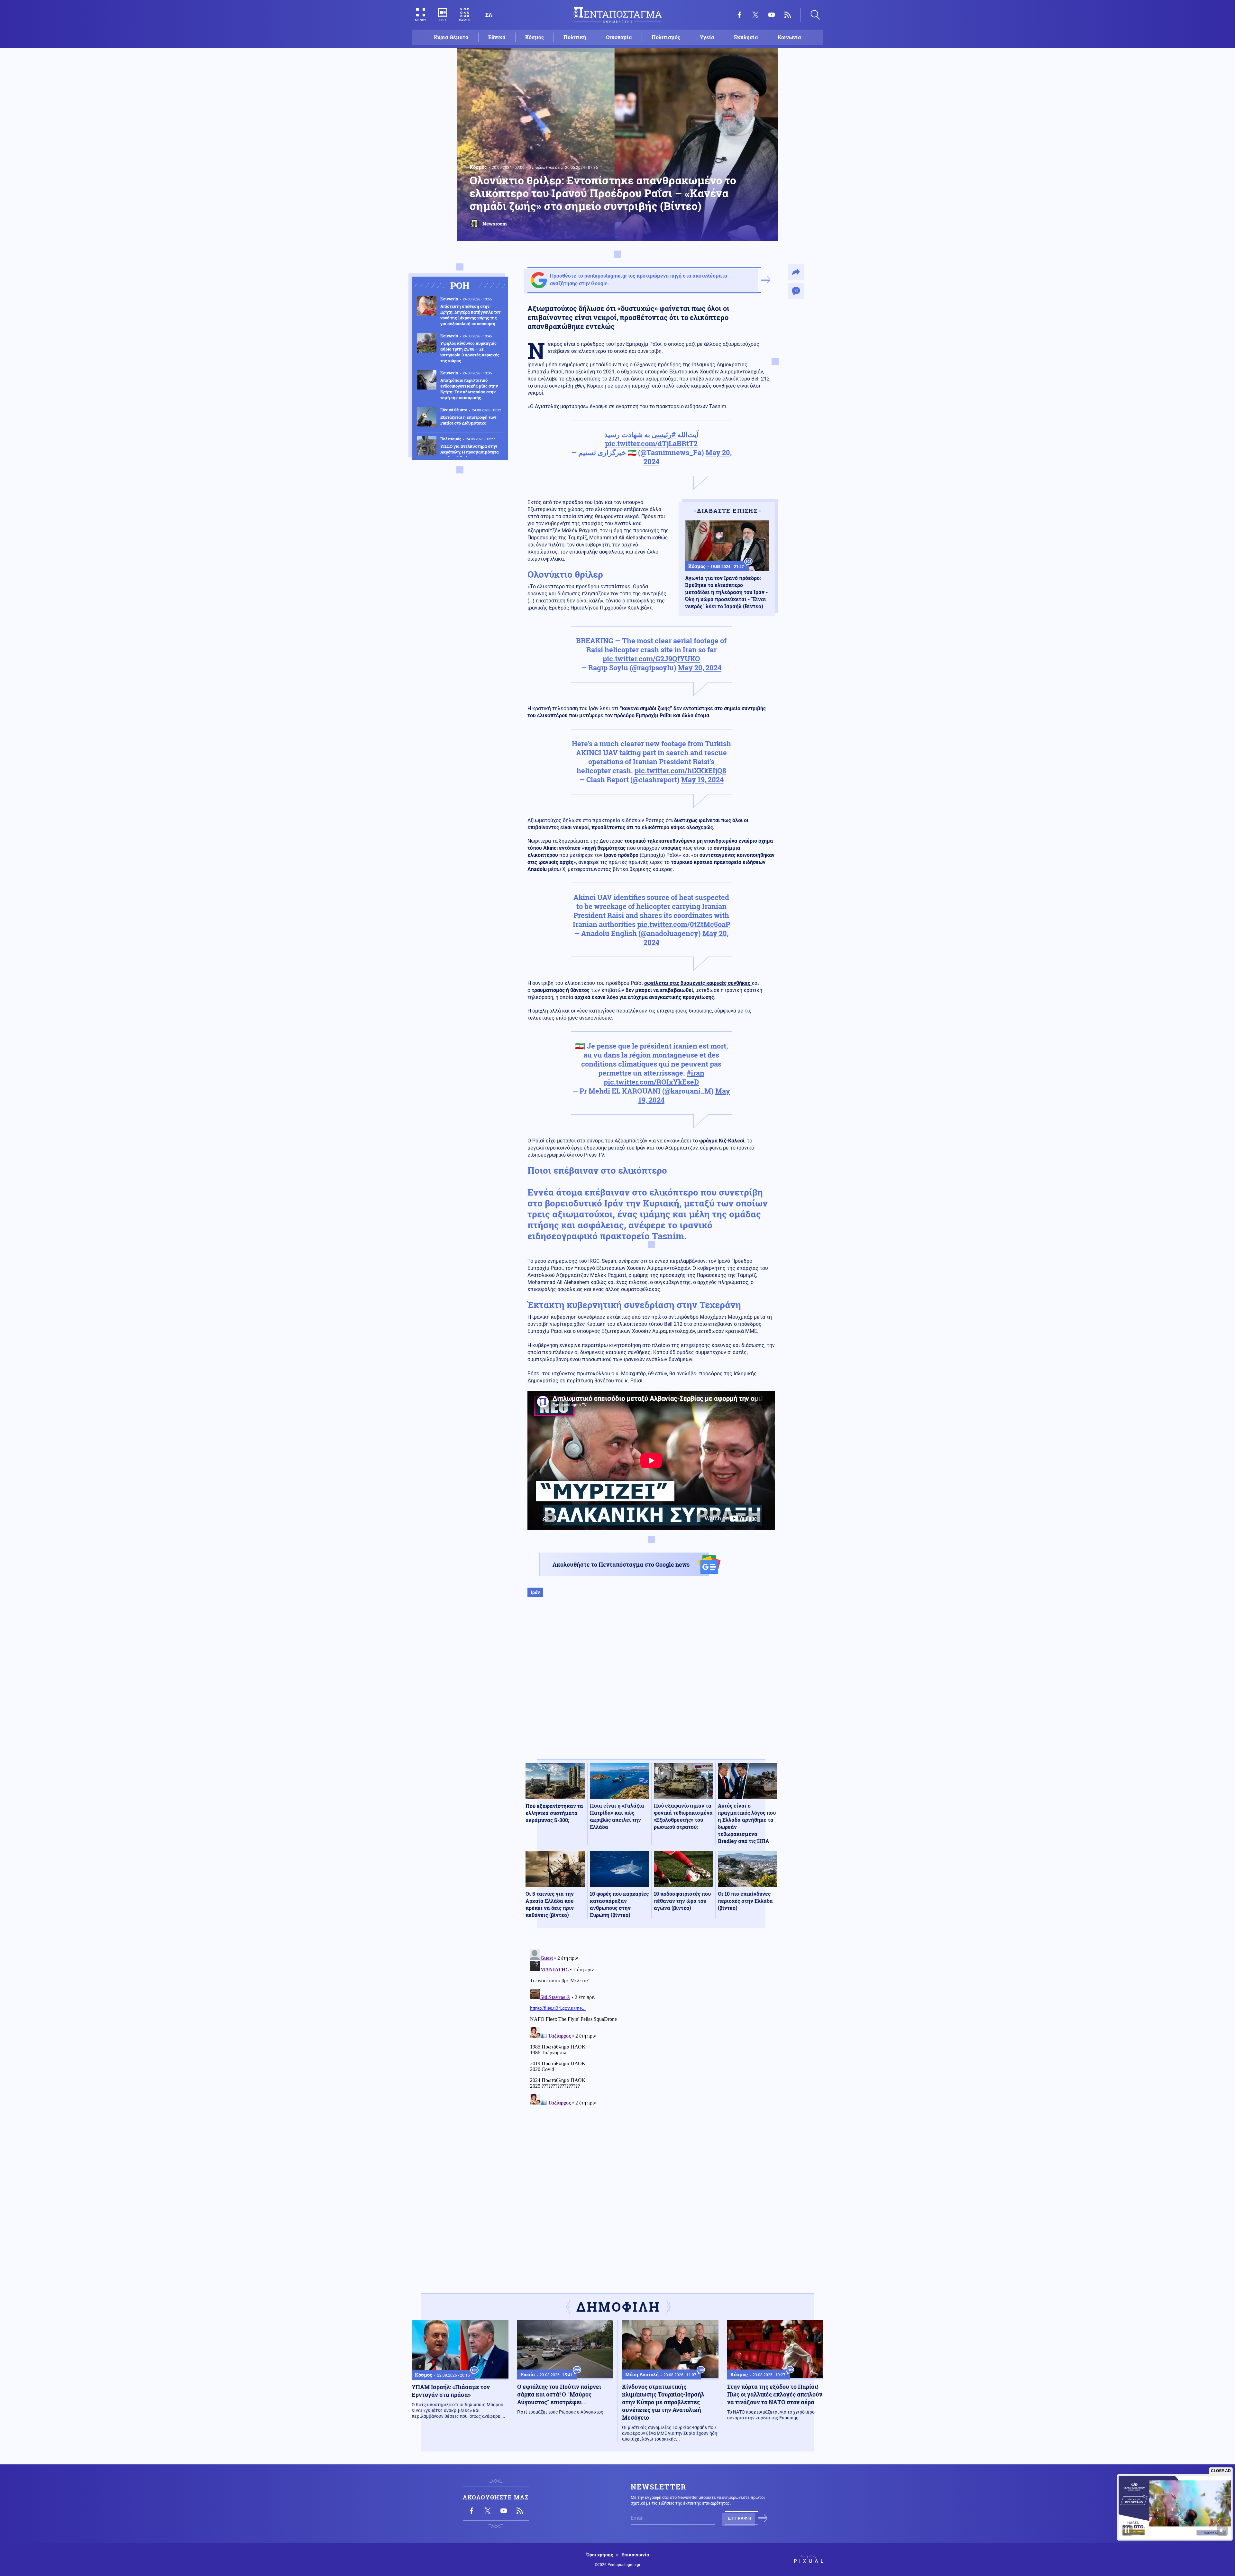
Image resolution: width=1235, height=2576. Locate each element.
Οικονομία (619, 37)
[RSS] (788, 15)
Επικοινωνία (635, 2555)
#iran (695, 1073)
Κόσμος (535, 37)
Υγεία (707, 37)
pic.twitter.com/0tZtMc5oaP (684, 924)
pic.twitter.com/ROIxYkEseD (651, 1082)
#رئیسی (664, 434)
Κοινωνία (789, 37)
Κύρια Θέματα (451, 37)
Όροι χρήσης (600, 2555)
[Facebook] (739, 15)
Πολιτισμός (666, 37)
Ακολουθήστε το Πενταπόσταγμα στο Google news (621, 1564)
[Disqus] (651, 2027)
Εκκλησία (746, 37)
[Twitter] (755, 15)
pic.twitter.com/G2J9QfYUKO (651, 659)
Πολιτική (575, 37)
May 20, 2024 (700, 668)
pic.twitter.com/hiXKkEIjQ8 (680, 770)
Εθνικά (497, 37)
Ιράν (535, 1592)
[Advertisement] (651, 1685)
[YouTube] (772, 15)
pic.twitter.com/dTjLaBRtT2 (651, 443)
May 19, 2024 (702, 779)
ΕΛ (489, 15)
